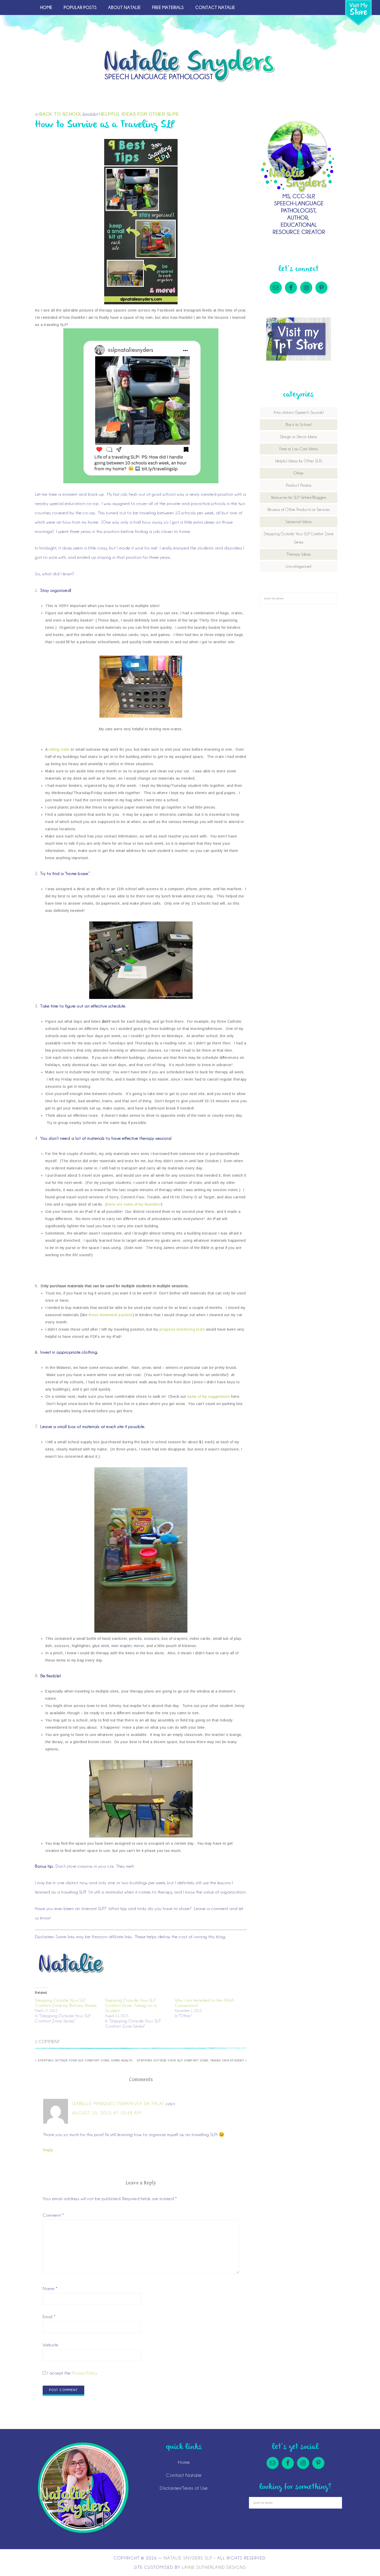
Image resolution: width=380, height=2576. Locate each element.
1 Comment (47, 2042)
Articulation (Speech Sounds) (299, 413)
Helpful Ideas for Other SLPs (139, 114)
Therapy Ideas (299, 554)
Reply (48, 2150)
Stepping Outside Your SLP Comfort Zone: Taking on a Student (131, 2005)
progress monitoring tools (182, 1329)
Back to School (61, 114)
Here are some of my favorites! (134, 1204)
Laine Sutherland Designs (214, 2567)
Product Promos (299, 485)
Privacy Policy (84, 2373)
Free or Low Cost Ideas (299, 449)
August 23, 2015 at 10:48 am (107, 2113)
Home (184, 2462)
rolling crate (59, 749)
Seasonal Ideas (299, 522)
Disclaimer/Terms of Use (184, 2488)
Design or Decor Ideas (299, 437)
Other (299, 473)
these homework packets (111, 1315)
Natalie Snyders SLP (190, 65)
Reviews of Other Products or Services (299, 510)
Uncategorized (299, 567)
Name (50, 2288)
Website (51, 2345)
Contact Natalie (184, 2475)
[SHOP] (358, 13)
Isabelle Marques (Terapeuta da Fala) (118, 2104)
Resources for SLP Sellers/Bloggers (299, 498)
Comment (53, 2215)
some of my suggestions (209, 1396)
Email (49, 2317)
